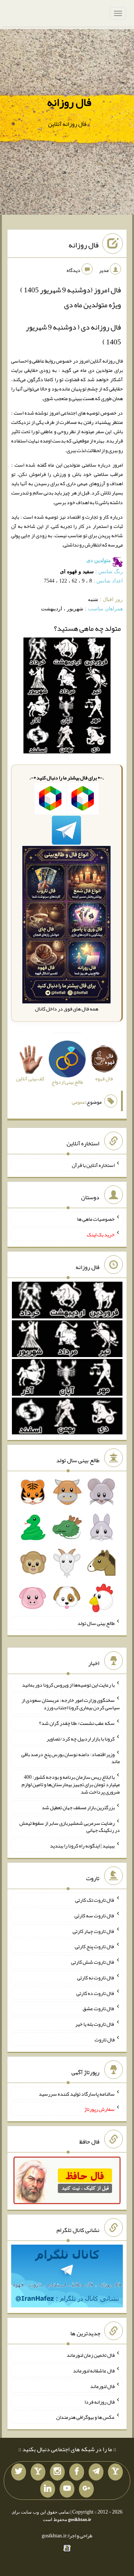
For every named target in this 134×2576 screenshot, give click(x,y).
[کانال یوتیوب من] (67, 2489)
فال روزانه (69, 102)
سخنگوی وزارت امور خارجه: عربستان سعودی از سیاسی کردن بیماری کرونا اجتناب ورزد (71, 1704)
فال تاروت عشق (99, 2008)
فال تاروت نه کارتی (96, 1978)
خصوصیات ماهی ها (96, 1219)
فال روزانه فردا (100, 2401)
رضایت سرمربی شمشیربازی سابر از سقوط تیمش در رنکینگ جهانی (70, 1826)
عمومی (79, 1102)
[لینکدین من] (48, 2489)
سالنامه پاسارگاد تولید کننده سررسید (77, 2093)
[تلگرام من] (96, 2472)
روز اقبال (113, 599)
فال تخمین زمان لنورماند (91, 2355)
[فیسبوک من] (77, 2472)
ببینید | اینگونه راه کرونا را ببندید (82, 1846)
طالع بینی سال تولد (96, 1623)
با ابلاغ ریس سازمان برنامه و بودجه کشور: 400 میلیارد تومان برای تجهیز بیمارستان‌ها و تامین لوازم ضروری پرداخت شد (71, 1784)
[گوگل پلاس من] (86, 2489)
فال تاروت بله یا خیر (95, 2024)
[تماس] (38, 2472)
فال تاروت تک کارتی (95, 1900)
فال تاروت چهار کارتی (94, 1931)
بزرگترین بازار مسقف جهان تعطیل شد (78, 1807)
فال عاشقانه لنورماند (94, 2371)
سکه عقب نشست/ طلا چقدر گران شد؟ (77, 1723)
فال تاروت (105, 2040)
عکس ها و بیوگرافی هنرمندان (85, 2417)
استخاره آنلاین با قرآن (93, 1165)
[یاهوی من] (115, 2472)
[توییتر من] (19, 2472)
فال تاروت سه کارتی (95, 1915)
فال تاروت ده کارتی (95, 1993)
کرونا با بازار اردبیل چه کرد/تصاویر (81, 1739)
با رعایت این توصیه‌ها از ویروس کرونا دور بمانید (68, 1684)
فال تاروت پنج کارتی (95, 1946)
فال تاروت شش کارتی (93, 1962)
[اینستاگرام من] (57, 2472)
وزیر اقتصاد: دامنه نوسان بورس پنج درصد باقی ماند (71, 1758)
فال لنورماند (102, 2386)
